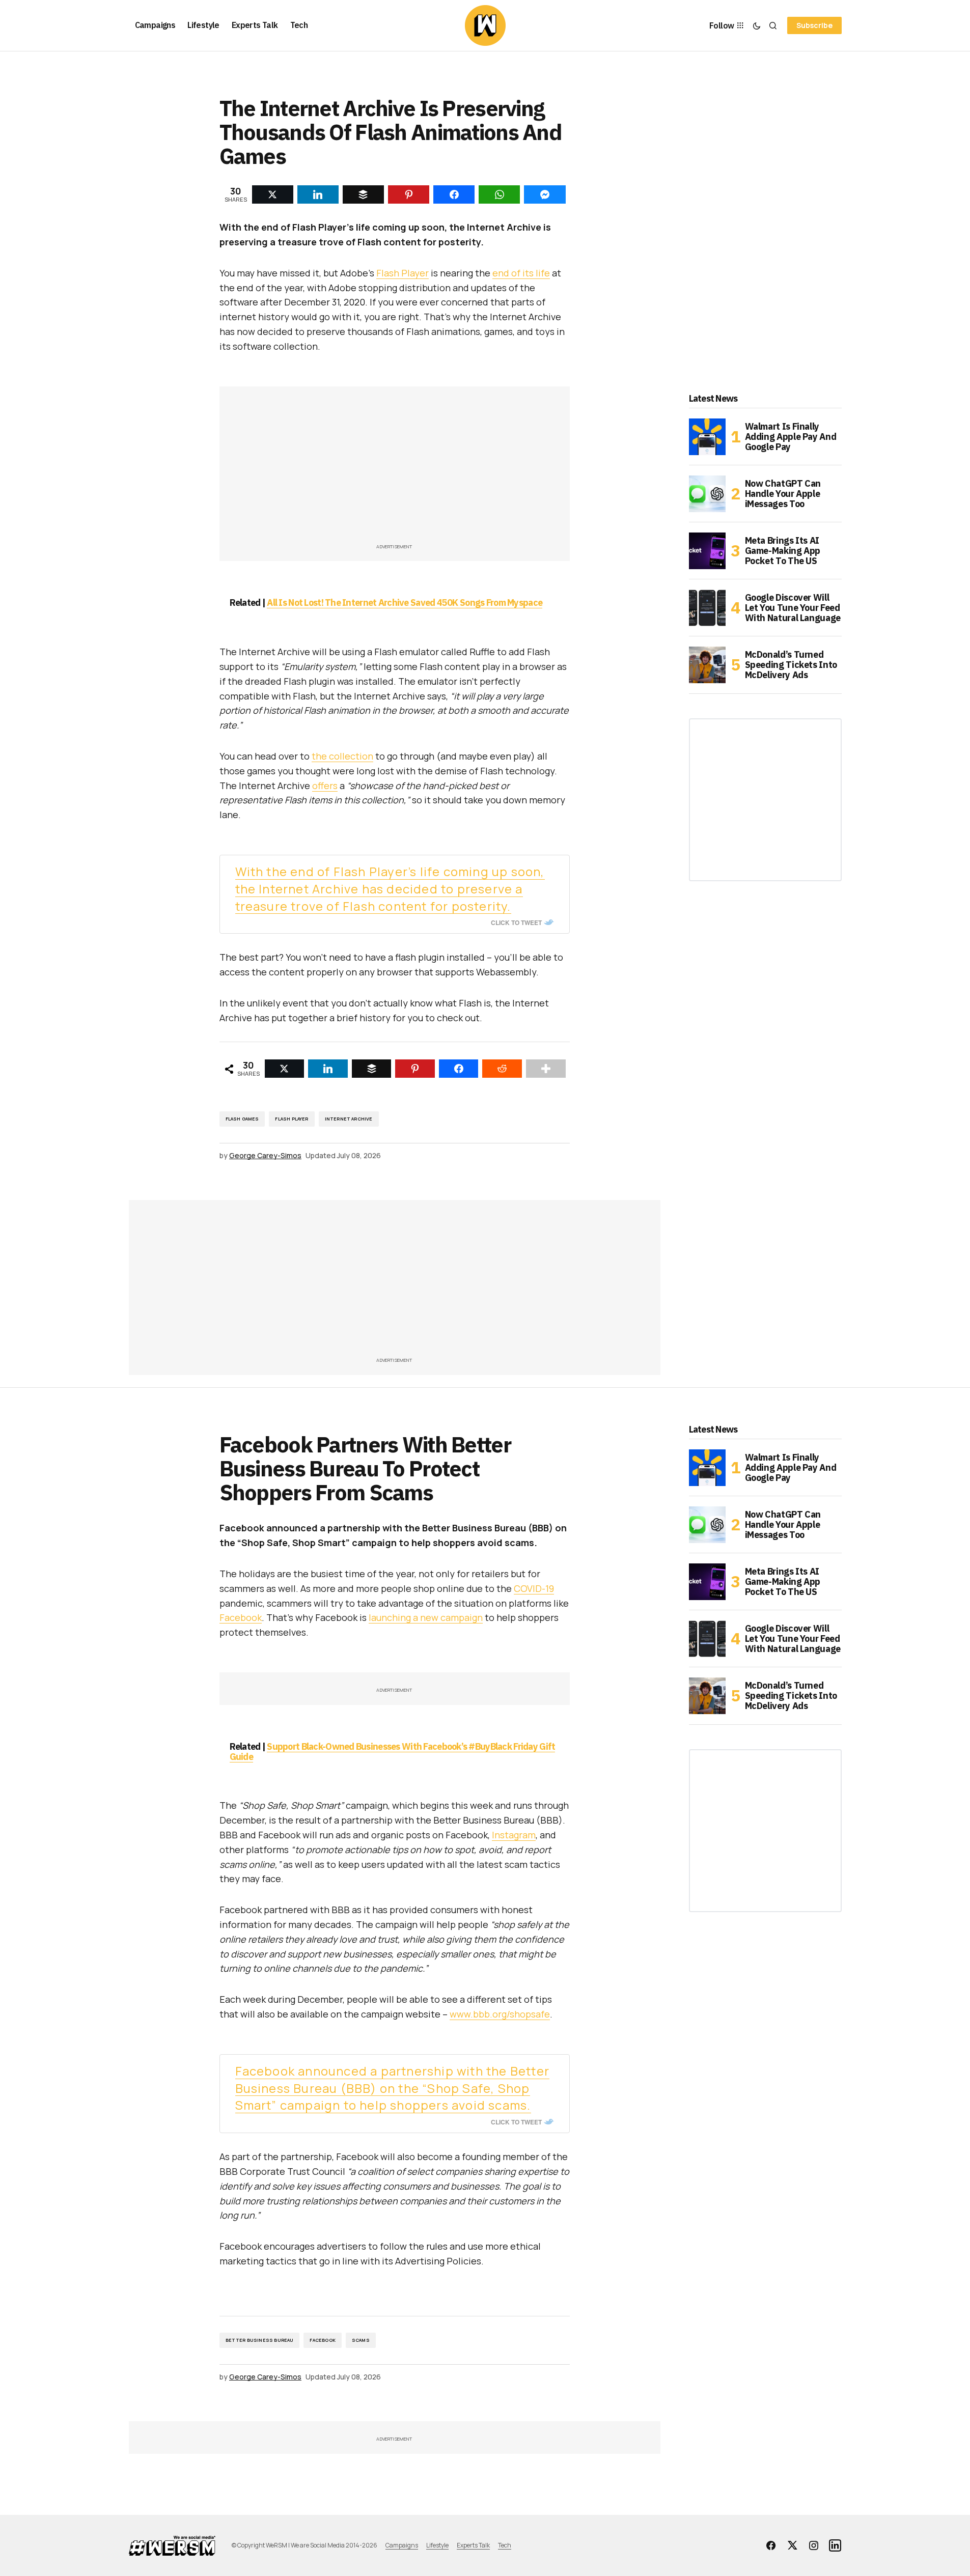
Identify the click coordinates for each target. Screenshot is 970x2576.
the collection (342, 756)
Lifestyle (437, 2545)
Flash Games (242, 1119)
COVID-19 (534, 1588)
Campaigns (402, 2545)
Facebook (241, 1617)
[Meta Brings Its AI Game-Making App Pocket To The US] (707, 551)
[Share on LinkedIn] (328, 1069)
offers (325, 786)
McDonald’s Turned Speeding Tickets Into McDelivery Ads (791, 665)
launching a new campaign (426, 1617)
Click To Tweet (516, 922)
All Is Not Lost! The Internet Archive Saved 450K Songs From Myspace (405, 603)
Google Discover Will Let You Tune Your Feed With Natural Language (793, 608)
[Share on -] (273, 194)
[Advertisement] (395, 470)
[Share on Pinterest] (415, 1069)
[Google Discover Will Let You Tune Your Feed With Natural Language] (707, 608)
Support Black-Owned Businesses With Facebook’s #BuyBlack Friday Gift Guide (393, 1752)
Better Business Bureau (260, 2340)
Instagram (514, 1835)
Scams (361, 2340)
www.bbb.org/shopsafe (500, 2014)
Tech (505, 2545)
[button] (757, 25)
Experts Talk (473, 2545)
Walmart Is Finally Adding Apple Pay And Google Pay (791, 437)
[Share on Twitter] (285, 1069)
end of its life (521, 273)
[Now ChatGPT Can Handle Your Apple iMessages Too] (707, 494)
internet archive (349, 1119)
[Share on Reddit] (502, 1069)
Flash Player (403, 273)
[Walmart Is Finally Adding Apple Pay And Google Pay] (707, 437)
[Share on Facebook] (459, 1069)
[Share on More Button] (546, 1069)
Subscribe (814, 25)
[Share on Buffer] (372, 1069)
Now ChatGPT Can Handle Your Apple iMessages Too (783, 494)
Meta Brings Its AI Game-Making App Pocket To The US (783, 551)
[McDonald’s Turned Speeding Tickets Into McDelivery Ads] (707, 665)
